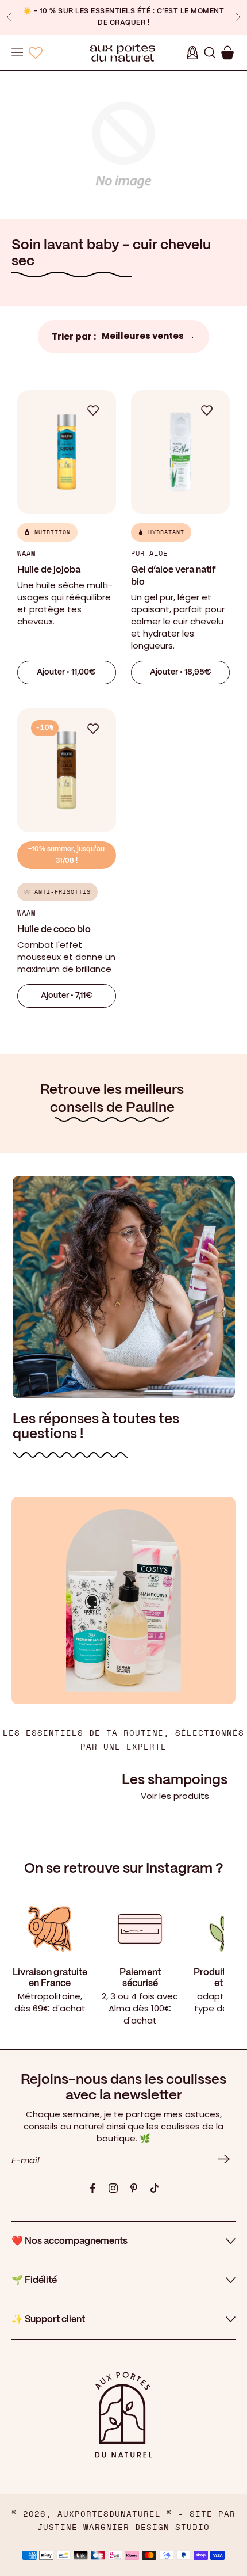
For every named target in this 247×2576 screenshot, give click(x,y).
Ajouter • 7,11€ (67, 996)
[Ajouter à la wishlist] (99, 410)
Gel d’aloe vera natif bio (173, 576)
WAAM (26, 554)
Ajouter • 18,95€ (181, 672)
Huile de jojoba (49, 570)
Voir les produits (175, 1796)
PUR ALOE (149, 554)
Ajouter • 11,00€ (66, 672)
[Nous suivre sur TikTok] (155, 2188)
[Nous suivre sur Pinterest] (134, 2188)
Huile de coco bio (54, 930)
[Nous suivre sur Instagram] (113, 2188)
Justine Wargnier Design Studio (123, 2528)
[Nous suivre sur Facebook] (92, 2188)
